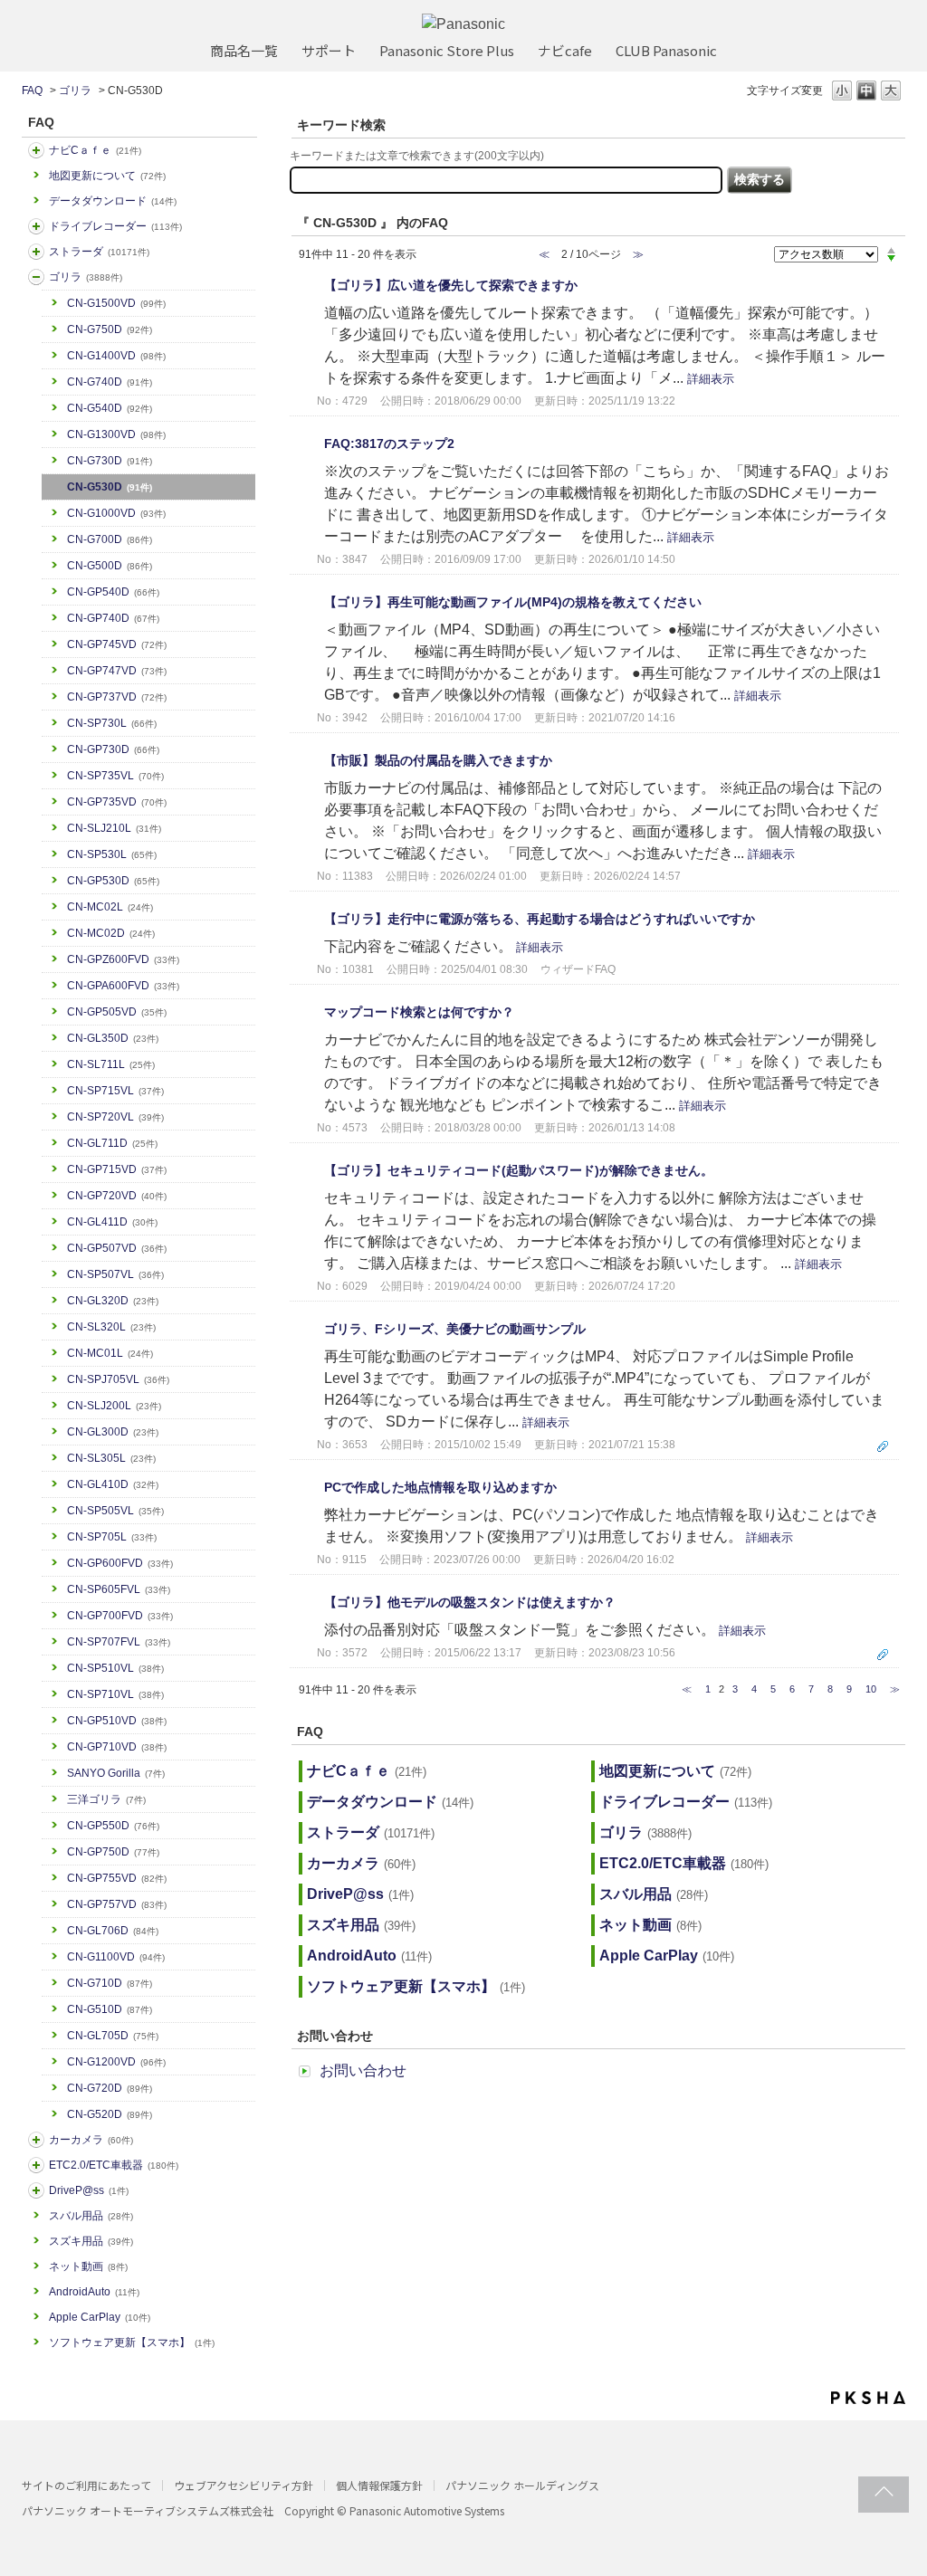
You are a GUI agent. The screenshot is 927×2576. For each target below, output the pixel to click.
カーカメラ (91, 2140)
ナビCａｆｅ (95, 150)
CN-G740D (110, 382)
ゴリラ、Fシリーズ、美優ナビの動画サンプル (455, 1329)
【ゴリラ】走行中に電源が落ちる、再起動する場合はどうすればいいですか (540, 919)
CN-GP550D (113, 1826)
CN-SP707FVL (119, 1642)
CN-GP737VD (117, 697)
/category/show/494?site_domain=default (36, 2140)
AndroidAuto (94, 2292)
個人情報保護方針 (379, 2485)
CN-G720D (110, 2088)
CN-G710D (110, 1983)
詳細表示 (711, 379)
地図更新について (107, 176)
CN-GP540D (113, 592)
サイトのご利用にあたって (86, 2485)
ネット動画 (88, 2266)
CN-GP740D (113, 618)
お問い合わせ (363, 2070)
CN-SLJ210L (114, 828)
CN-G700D (110, 539)
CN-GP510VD (117, 1721)
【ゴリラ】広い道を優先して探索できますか (451, 285)
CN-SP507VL (115, 1274)
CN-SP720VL (115, 1117)
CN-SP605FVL (119, 1589)
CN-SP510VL (115, 1668)
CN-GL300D (113, 1432)
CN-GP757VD (117, 1904)
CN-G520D (110, 2114)
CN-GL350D (113, 1038)
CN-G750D (110, 329)
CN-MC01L (110, 1353)
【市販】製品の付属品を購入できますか (438, 760)
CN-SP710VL (115, 1694)
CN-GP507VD (117, 1248)
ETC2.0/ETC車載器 (114, 2165)
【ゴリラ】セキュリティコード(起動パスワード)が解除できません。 (519, 1170)
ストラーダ (99, 252)
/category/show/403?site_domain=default (36, 2190)
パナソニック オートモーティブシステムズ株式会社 (148, 2510)
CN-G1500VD (116, 303)
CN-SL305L (111, 1458)
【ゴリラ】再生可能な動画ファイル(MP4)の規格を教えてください (513, 602)
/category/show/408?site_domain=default (36, 150)
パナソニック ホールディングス (522, 2485)
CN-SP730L (112, 723)
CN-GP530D (113, 881)
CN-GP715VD (117, 1169)
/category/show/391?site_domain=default (36, 252)
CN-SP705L (112, 1537)
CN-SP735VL (115, 776)
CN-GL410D (113, 1484)
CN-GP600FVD (120, 1563)
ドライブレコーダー (115, 226)
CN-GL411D (112, 1222)
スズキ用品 (91, 2241)
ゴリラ (75, 91)
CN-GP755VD (117, 1878)
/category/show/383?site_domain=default (36, 277)
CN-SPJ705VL (118, 1379)
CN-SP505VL (115, 1511)
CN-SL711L (111, 1064)
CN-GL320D (113, 1301)
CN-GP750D (113, 1852)
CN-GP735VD (117, 802)
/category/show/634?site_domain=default (36, 226)
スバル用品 (91, 2216)
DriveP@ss (89, 2190)
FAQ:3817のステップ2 (389, 444)
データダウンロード (113, 201)
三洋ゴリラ (106, 1799)
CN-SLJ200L (114, 1406)
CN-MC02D (111, 933)
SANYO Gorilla (116, 1773)
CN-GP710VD (117, 1747)
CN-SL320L (111, 1327)
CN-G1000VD (116, 513)
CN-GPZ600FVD (123, 959)
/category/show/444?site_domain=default (36, 2165)
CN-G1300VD (116, 434)
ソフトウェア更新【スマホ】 (132, 2342)
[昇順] (891, 250)
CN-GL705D (113, 2036)
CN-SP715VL (115, 1091)
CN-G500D (110, 566)
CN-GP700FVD (120, 1616)
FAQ (32, 91)
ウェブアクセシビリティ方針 (244, 2485)
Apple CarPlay (100, 2317)
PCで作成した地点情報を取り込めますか (440, 1487)
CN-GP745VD (117, 644)
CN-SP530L (112, 854)
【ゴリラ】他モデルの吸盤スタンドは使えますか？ (470, 1602)
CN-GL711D (112, 1143)
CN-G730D (110, 461)
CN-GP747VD (117, 671)
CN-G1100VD (116, 1957)
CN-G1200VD (116, 2062)
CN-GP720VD (117, 1196)
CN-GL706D (113, 1931)
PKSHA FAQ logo (868, 2398)
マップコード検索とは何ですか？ (419, 1012)
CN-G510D (110, 2009)
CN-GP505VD (117, 1012)
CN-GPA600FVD (123, 986)
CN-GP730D (113, 749)
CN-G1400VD (116, 356)
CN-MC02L (110, 907)
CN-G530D (110, 487)
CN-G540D (110, 408)
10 (871, 1689)
